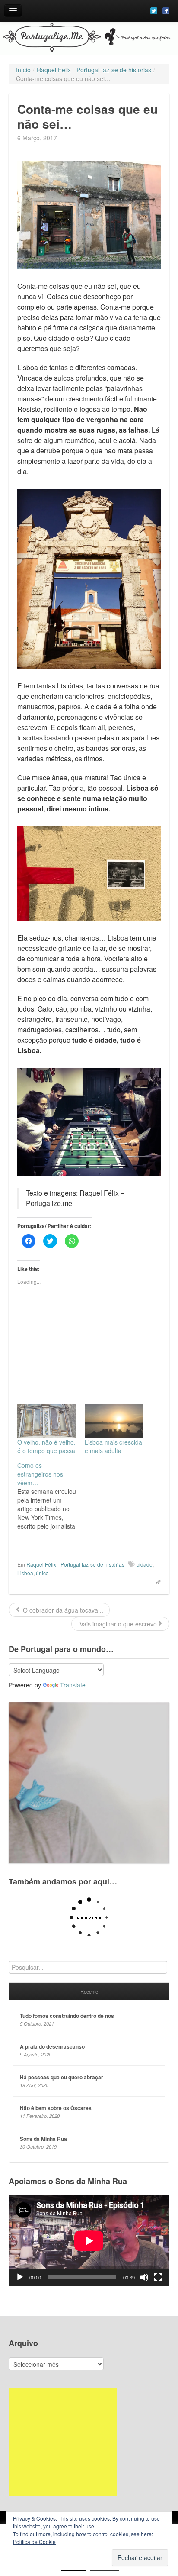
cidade (145, 1564)
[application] (89, 2241)
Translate (73, 1685)
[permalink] (156, 1581)
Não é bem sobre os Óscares (56, 2108)
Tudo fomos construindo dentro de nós (67, 2016)
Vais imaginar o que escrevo (117, 1624)
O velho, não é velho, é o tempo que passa (46, 1446)
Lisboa (25, 1573)
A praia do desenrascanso (52, 2046)
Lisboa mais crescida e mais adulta (113, 1446)
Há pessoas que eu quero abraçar (62, 2077)
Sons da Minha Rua (43, 2139)
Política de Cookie (34, 2542)
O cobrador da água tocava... (62, 1610)
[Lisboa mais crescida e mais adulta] (114, 1421)
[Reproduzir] (20, 2277)
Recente (89, 1991)
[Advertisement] (63, 2442)
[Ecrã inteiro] (158, 2277)
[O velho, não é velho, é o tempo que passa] (47, 1421)
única (42, 1573)
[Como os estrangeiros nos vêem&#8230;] (51, 1496)
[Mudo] (144, 2277)
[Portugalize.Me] (89, 38)
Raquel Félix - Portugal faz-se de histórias (75, 1564)
